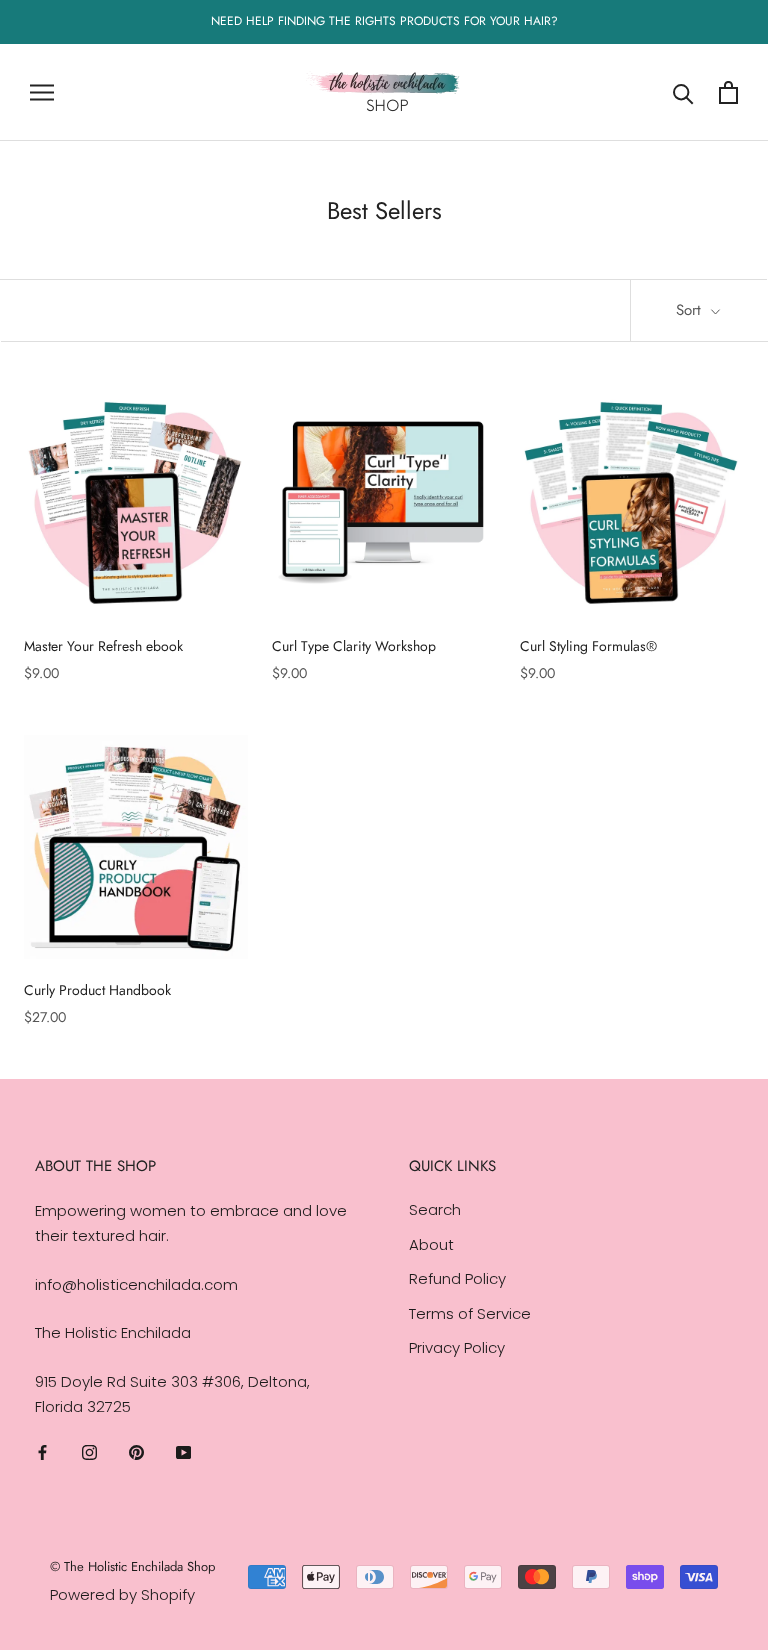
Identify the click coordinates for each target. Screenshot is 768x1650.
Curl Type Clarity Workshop (354, 646)
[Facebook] (42, 1452)
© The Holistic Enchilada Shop (132, 1566)
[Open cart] (728, 92)
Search (435, 1209)
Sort (691, 310)
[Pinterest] (136, 1452)
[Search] (683, 92)
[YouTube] (183, 1452)
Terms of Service (470, 1313)
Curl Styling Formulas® (588, 646)
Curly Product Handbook (97, 990)
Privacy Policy (457, 1347)
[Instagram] (89, 1452)
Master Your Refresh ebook (103, 646)
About (431, 1244)
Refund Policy (457, 1278)
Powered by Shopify (122, 1594)
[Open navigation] (42, 92)
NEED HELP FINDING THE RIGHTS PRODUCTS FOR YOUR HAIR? (384, 21)
